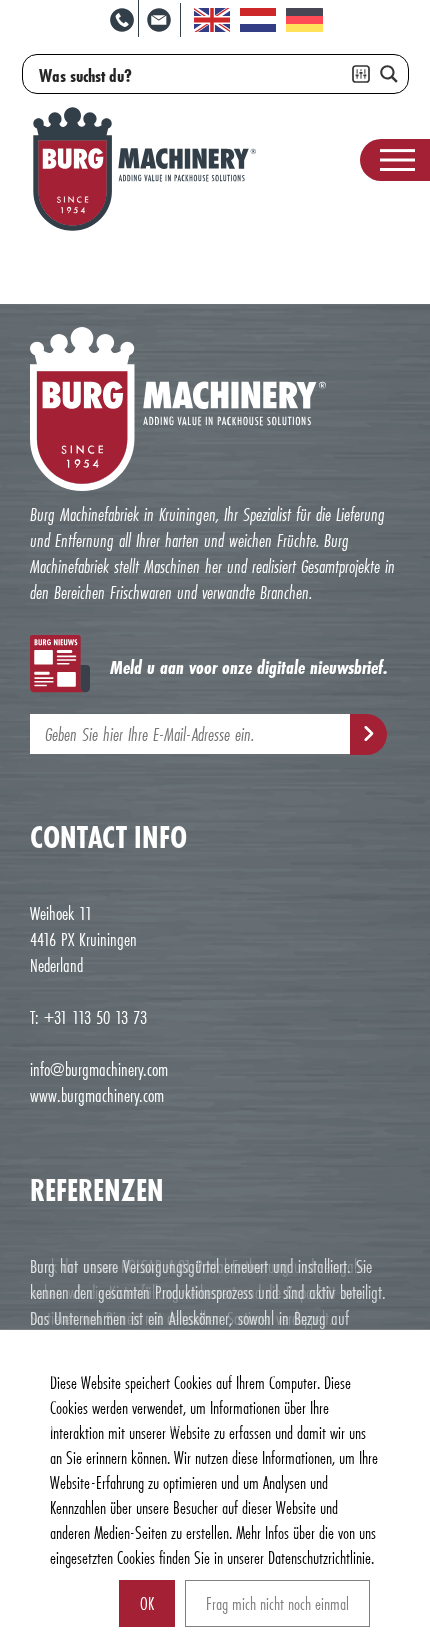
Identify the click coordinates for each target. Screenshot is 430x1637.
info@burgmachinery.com (99, 1069)
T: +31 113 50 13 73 (88, 1017)
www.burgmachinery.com (97, 1095)
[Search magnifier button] (389, 74)
